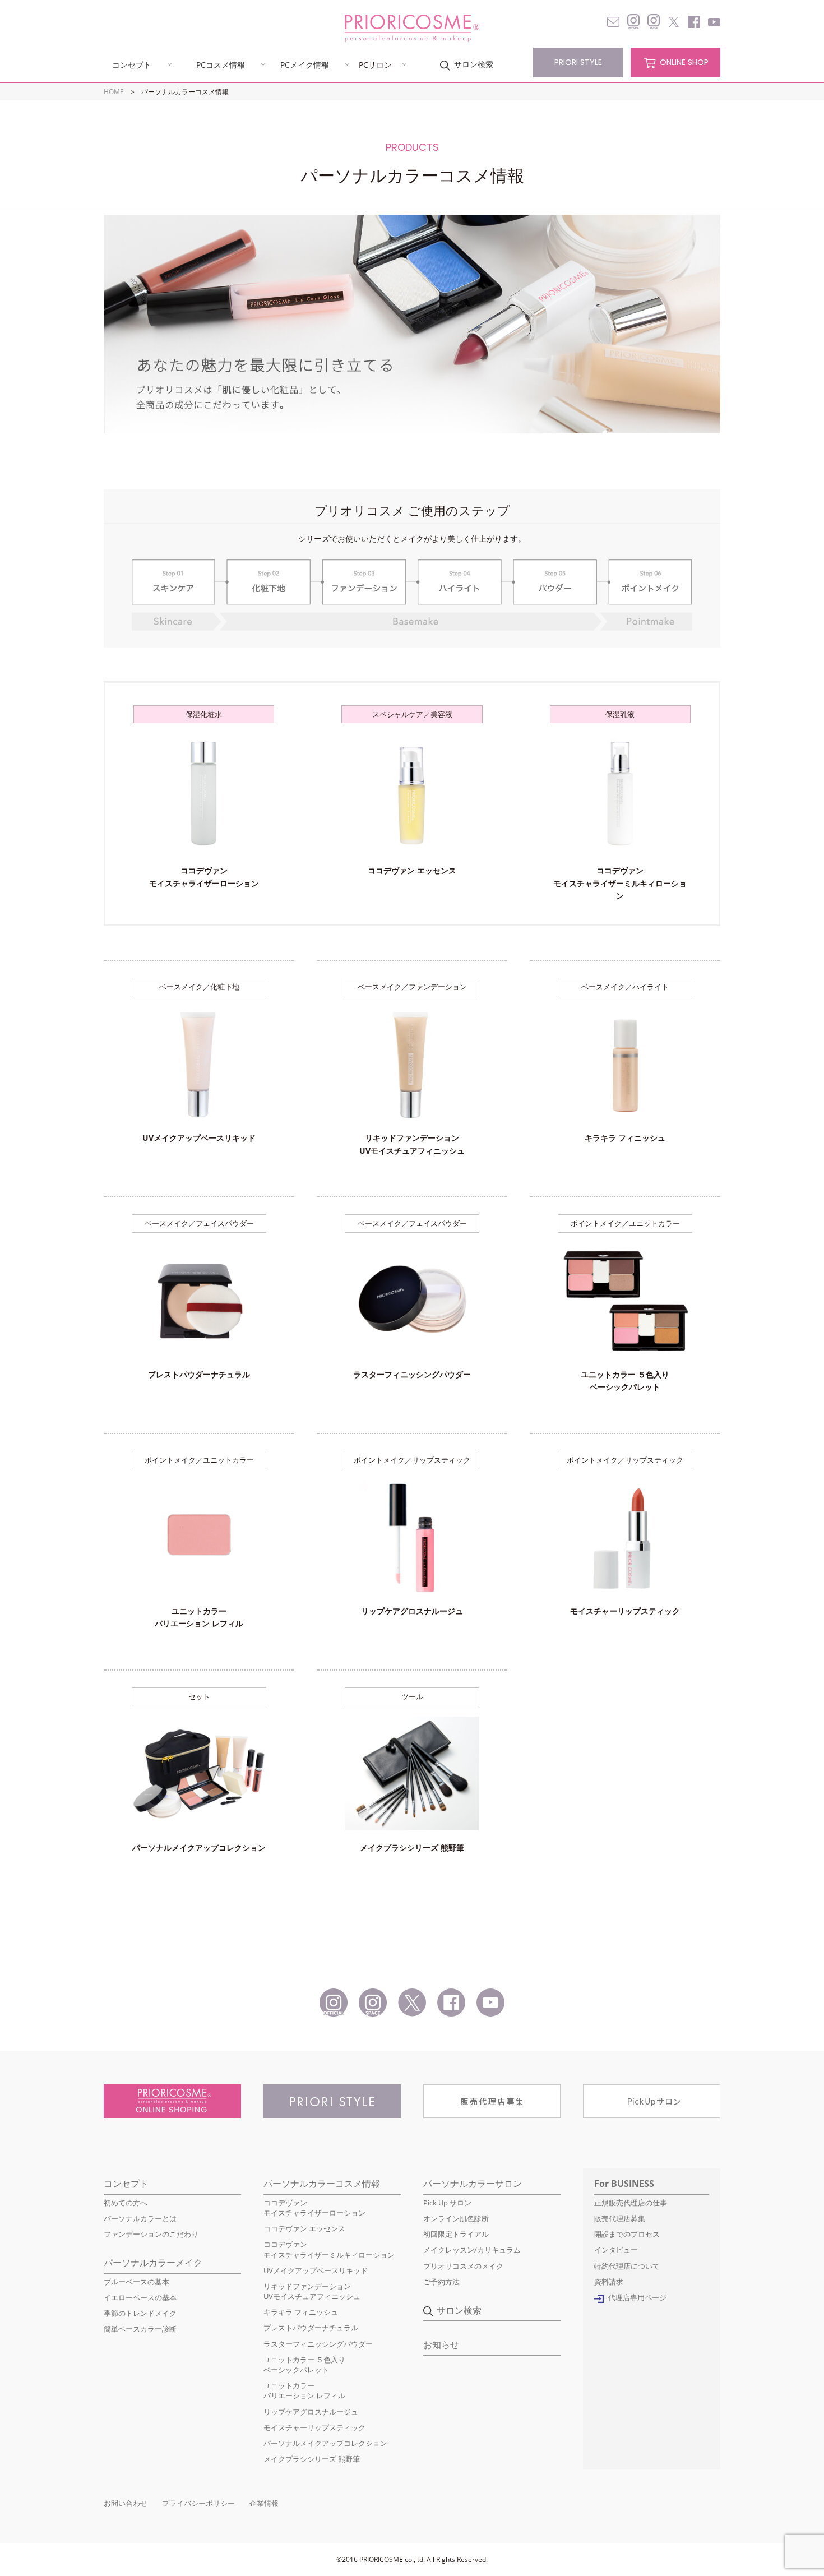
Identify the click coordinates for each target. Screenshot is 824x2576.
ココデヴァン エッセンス (304, 2228)
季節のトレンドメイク (140, 2313)
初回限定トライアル (456, 2234)
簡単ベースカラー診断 (140, 2329)
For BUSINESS (624, 2184)
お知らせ (441, 2344)
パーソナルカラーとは (140, 2218)
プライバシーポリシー (198, 2503)
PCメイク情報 (305, 64)
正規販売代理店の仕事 (631, 2203)
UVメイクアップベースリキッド (316, 2270)
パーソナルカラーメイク (153, 2263)
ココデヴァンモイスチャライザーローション (314, 2208)
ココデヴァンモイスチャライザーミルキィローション (329, 2249)
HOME (114, 92)
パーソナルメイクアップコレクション (325, 2443)
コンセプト (132, 64)
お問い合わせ (126, 2503)
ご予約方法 (441, 2282)
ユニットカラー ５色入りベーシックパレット (304, 2365)
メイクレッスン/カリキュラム (472, 2250)
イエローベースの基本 (140, 2297)
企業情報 (264, 2503)
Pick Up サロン (447, 2203)
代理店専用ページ (637, 2297)
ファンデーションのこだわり (151, 2234)
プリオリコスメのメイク (463, 2266)
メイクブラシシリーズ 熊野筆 (312, 2459)
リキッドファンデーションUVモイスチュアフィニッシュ (312, 2291)
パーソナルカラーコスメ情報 (322, 2184)
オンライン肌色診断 (456, 2218)
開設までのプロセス (627, 2234)
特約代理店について (627, 2266)
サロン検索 (474, 64)
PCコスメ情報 (221, 64)
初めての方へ (126, 2203)
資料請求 (609, 2282)
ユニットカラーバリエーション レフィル (304, 2390)
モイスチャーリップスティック (314, 2427)
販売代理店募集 (620, 2218)
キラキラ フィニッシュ (301, 2312)
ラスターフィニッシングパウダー (318, 2344)
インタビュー (616, 2250)
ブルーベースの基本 (136, 2282)
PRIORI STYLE (578, 62)
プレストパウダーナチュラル (311, 2328)
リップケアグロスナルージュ (311, 2412)
